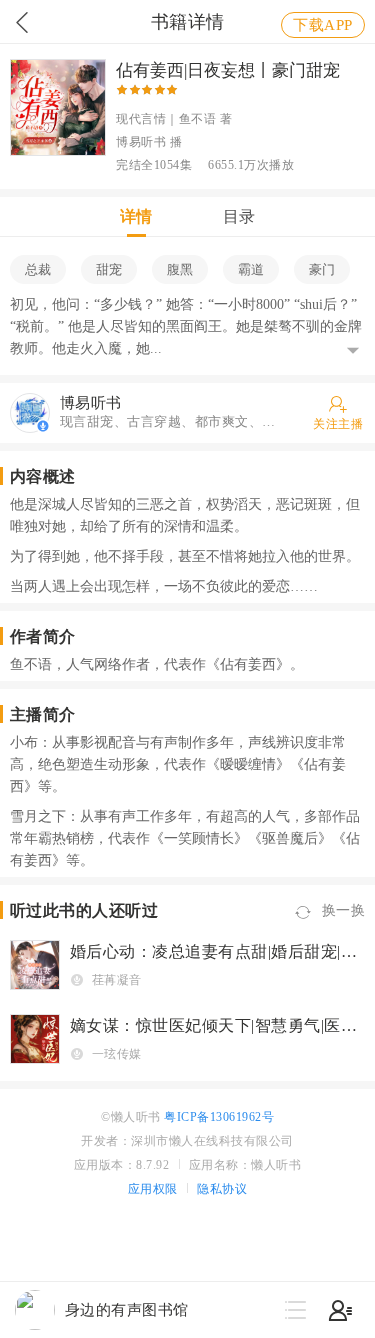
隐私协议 (222, 1189)
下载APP (323, 25)
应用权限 (153, 1189)
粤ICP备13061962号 (219, 1117)
